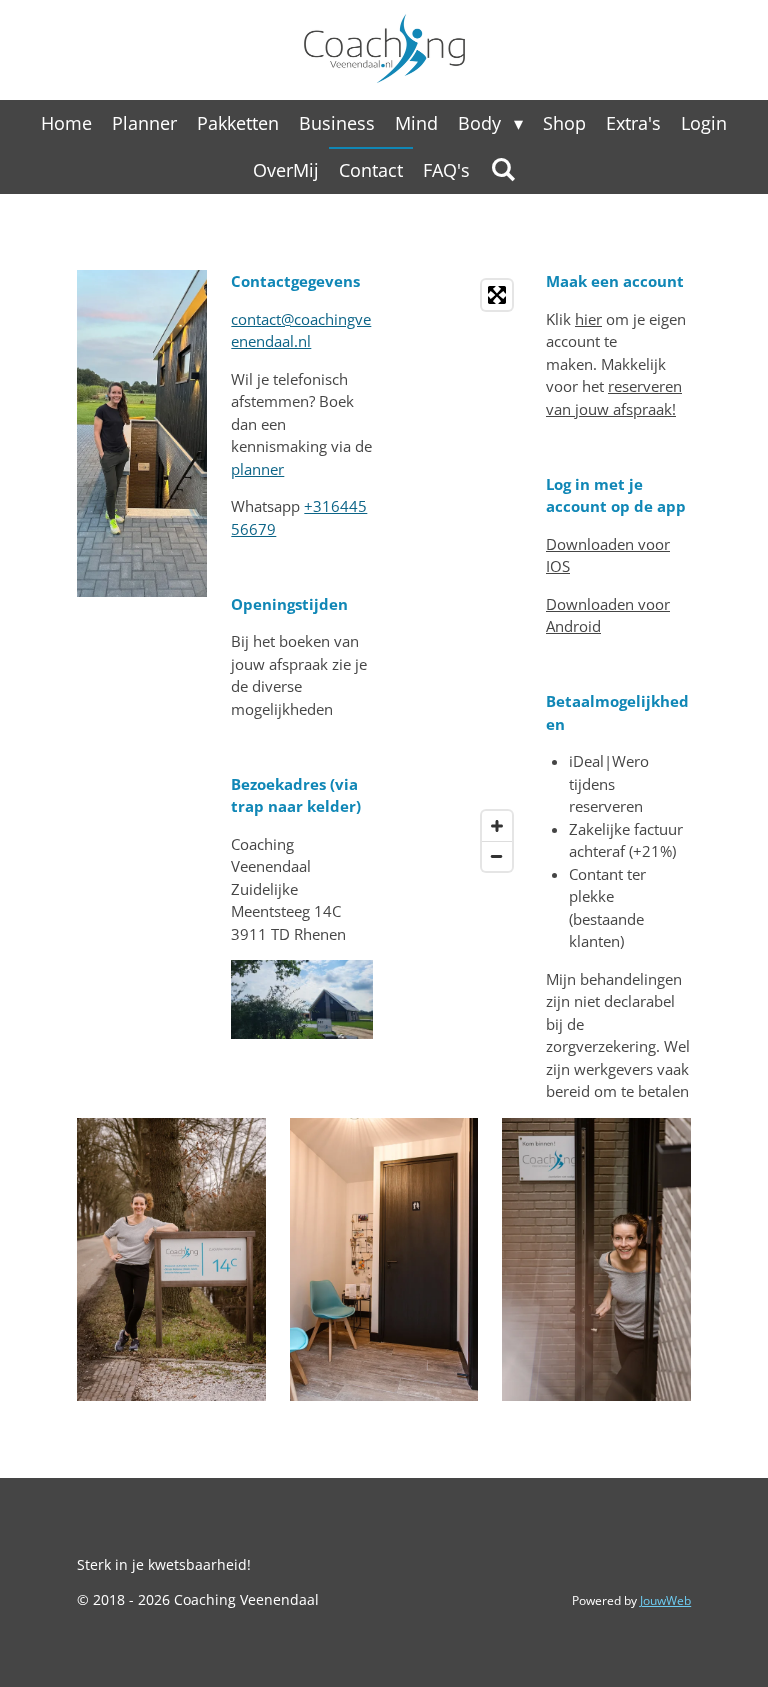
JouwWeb (665, 1600)
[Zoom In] (497, 826)
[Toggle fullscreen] (497, 295)
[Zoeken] (502, 169)
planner (257, 469)
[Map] (459, 575)
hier (588, 319)
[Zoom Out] (497, 856)
